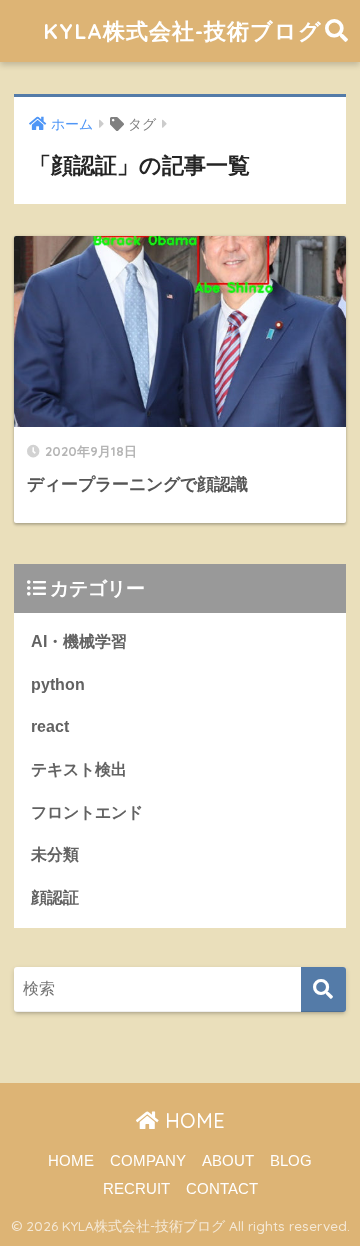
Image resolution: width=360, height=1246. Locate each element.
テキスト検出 (79, 769)
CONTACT (222, 1189)
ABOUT (228, 1161)
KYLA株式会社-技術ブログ (182, 30)
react (50, 726)
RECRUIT (136, 1189)
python (58, 684)
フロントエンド (87, 812)
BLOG (291, 1161)
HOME (192, 1120)
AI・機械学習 (79, 641)
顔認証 (55, 897)
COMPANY (148, 1161)
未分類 (55, 854)
